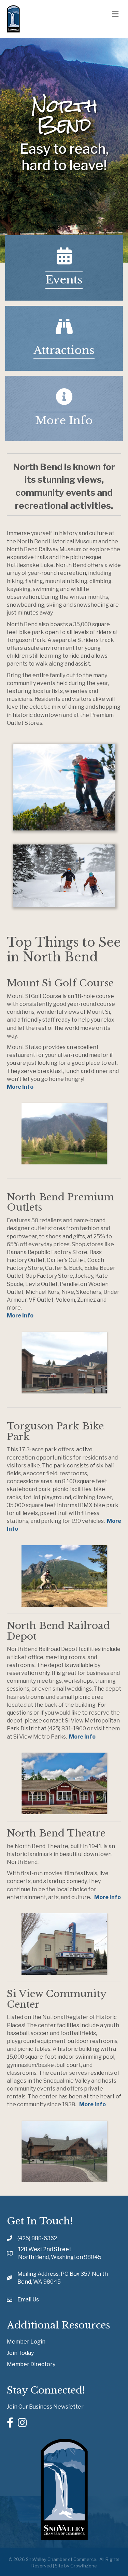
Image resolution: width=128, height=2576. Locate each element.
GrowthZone (84, 2566)
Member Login (26, 2342)
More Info (20, 1087)
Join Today (20, 2353)
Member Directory (31, 2364)
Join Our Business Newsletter (45, 2407)
